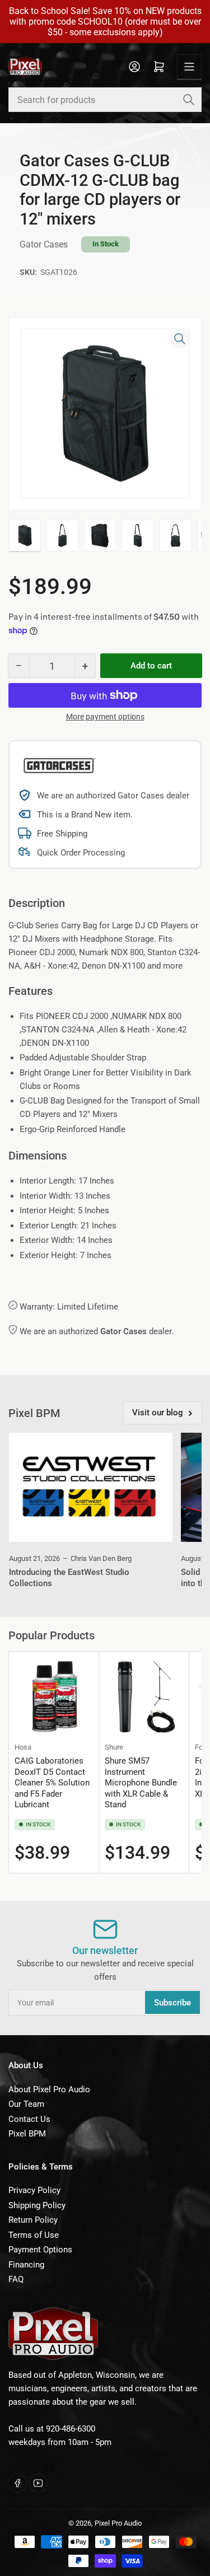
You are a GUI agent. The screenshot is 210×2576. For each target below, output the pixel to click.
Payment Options (40, 2250)
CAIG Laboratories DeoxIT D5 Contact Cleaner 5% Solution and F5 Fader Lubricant (52, 1783)
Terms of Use (34, 2235)
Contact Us (29, 2119)
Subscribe (172, 2003)
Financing (26, 2265)
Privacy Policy (34, 2190)
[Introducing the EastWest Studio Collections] (91, 1487)
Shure (114, 1747)
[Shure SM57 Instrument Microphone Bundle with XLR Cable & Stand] (144, 1696)
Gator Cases (44, 244)
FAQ (16, 2279)
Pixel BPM (27, 2134)
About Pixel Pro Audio (49, 2089)
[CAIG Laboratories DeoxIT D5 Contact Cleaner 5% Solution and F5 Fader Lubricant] (54, 1696)
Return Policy (33, 2220)
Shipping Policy (37, 2205)
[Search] (189, 100)
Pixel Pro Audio (118, 2523)
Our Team (26, 2104)
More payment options (105, 717)
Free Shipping (62, 834)
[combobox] (105, 100)
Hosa (23, 1747)
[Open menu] (189, 67)
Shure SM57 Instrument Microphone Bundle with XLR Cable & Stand (141, 1783)
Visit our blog (158, 1413)
